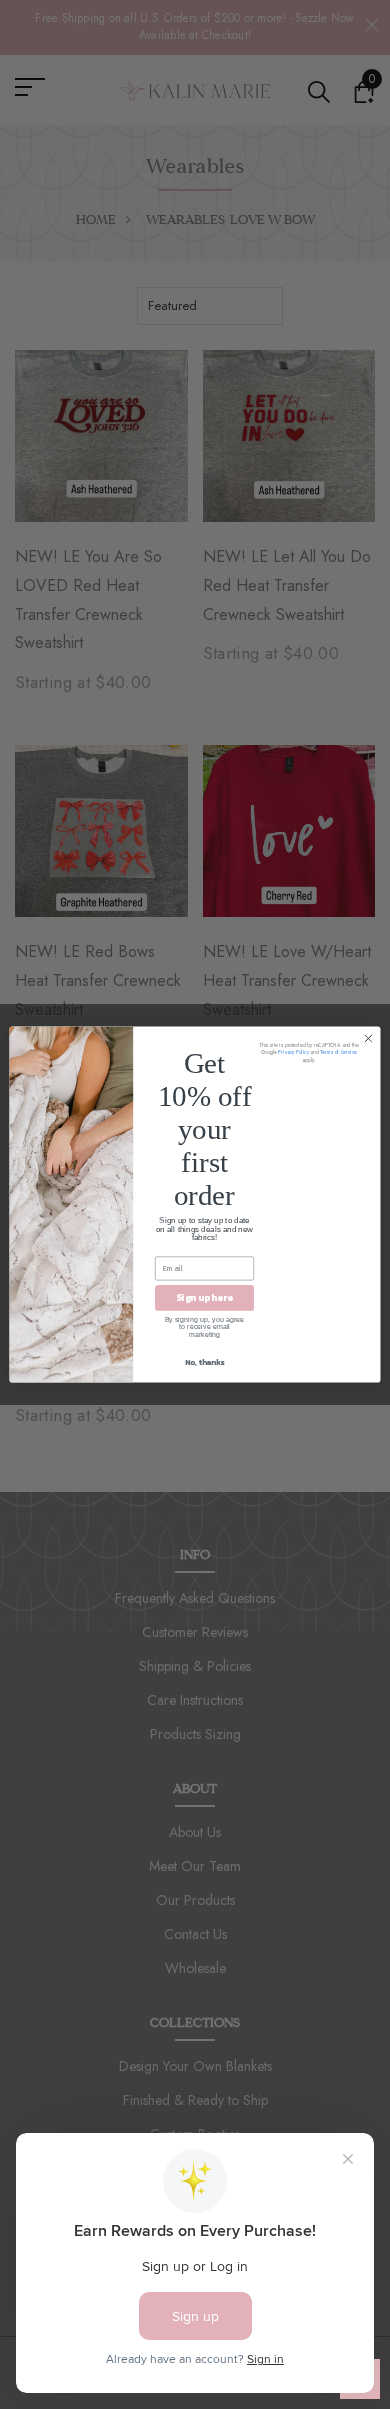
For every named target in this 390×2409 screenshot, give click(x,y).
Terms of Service (338, 1053)
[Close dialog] (368, 1038)
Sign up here (204, 1298)
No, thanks (205, 1361)
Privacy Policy (293, 1053)
